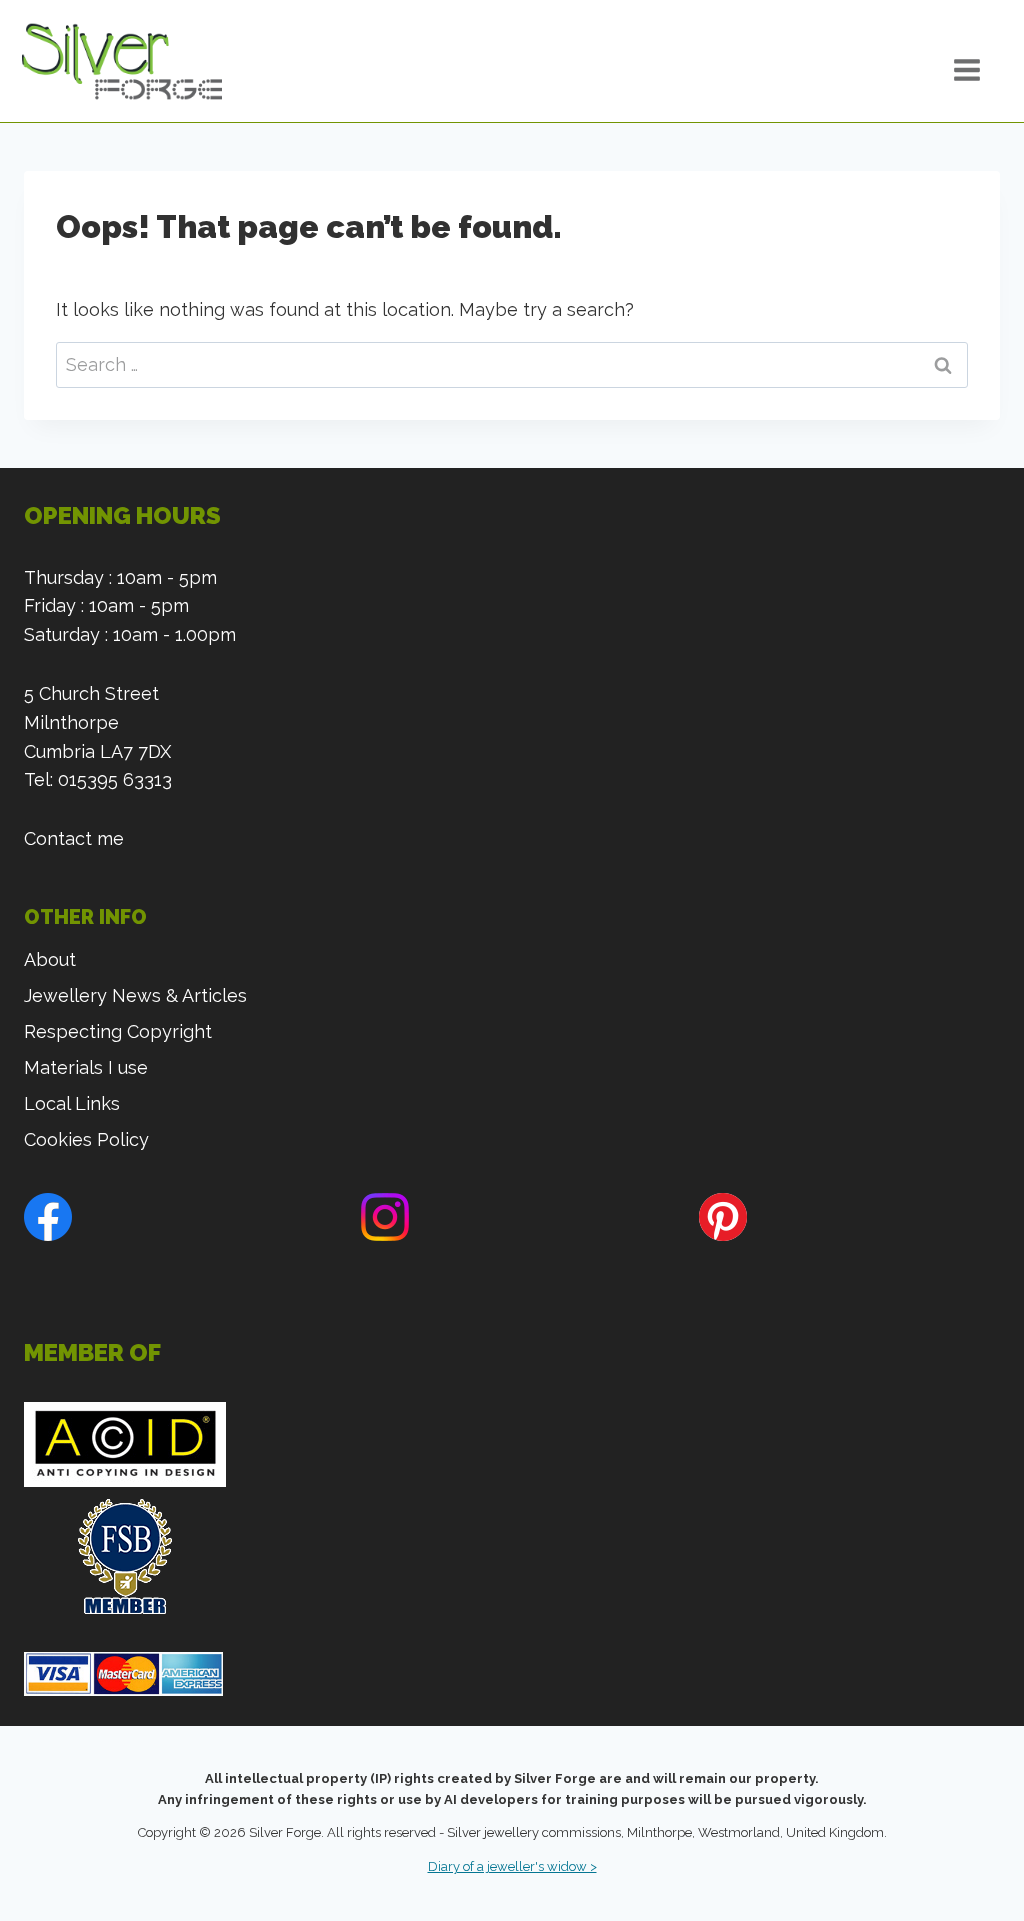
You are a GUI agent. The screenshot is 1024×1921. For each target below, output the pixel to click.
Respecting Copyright (118, 1031)
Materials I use (86, 1067)
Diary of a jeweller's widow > (512, 1866)
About (50, 959)
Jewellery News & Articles (135, 995)
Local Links (72, 1103)
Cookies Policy (86, 1139)
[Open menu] (984, 70)
